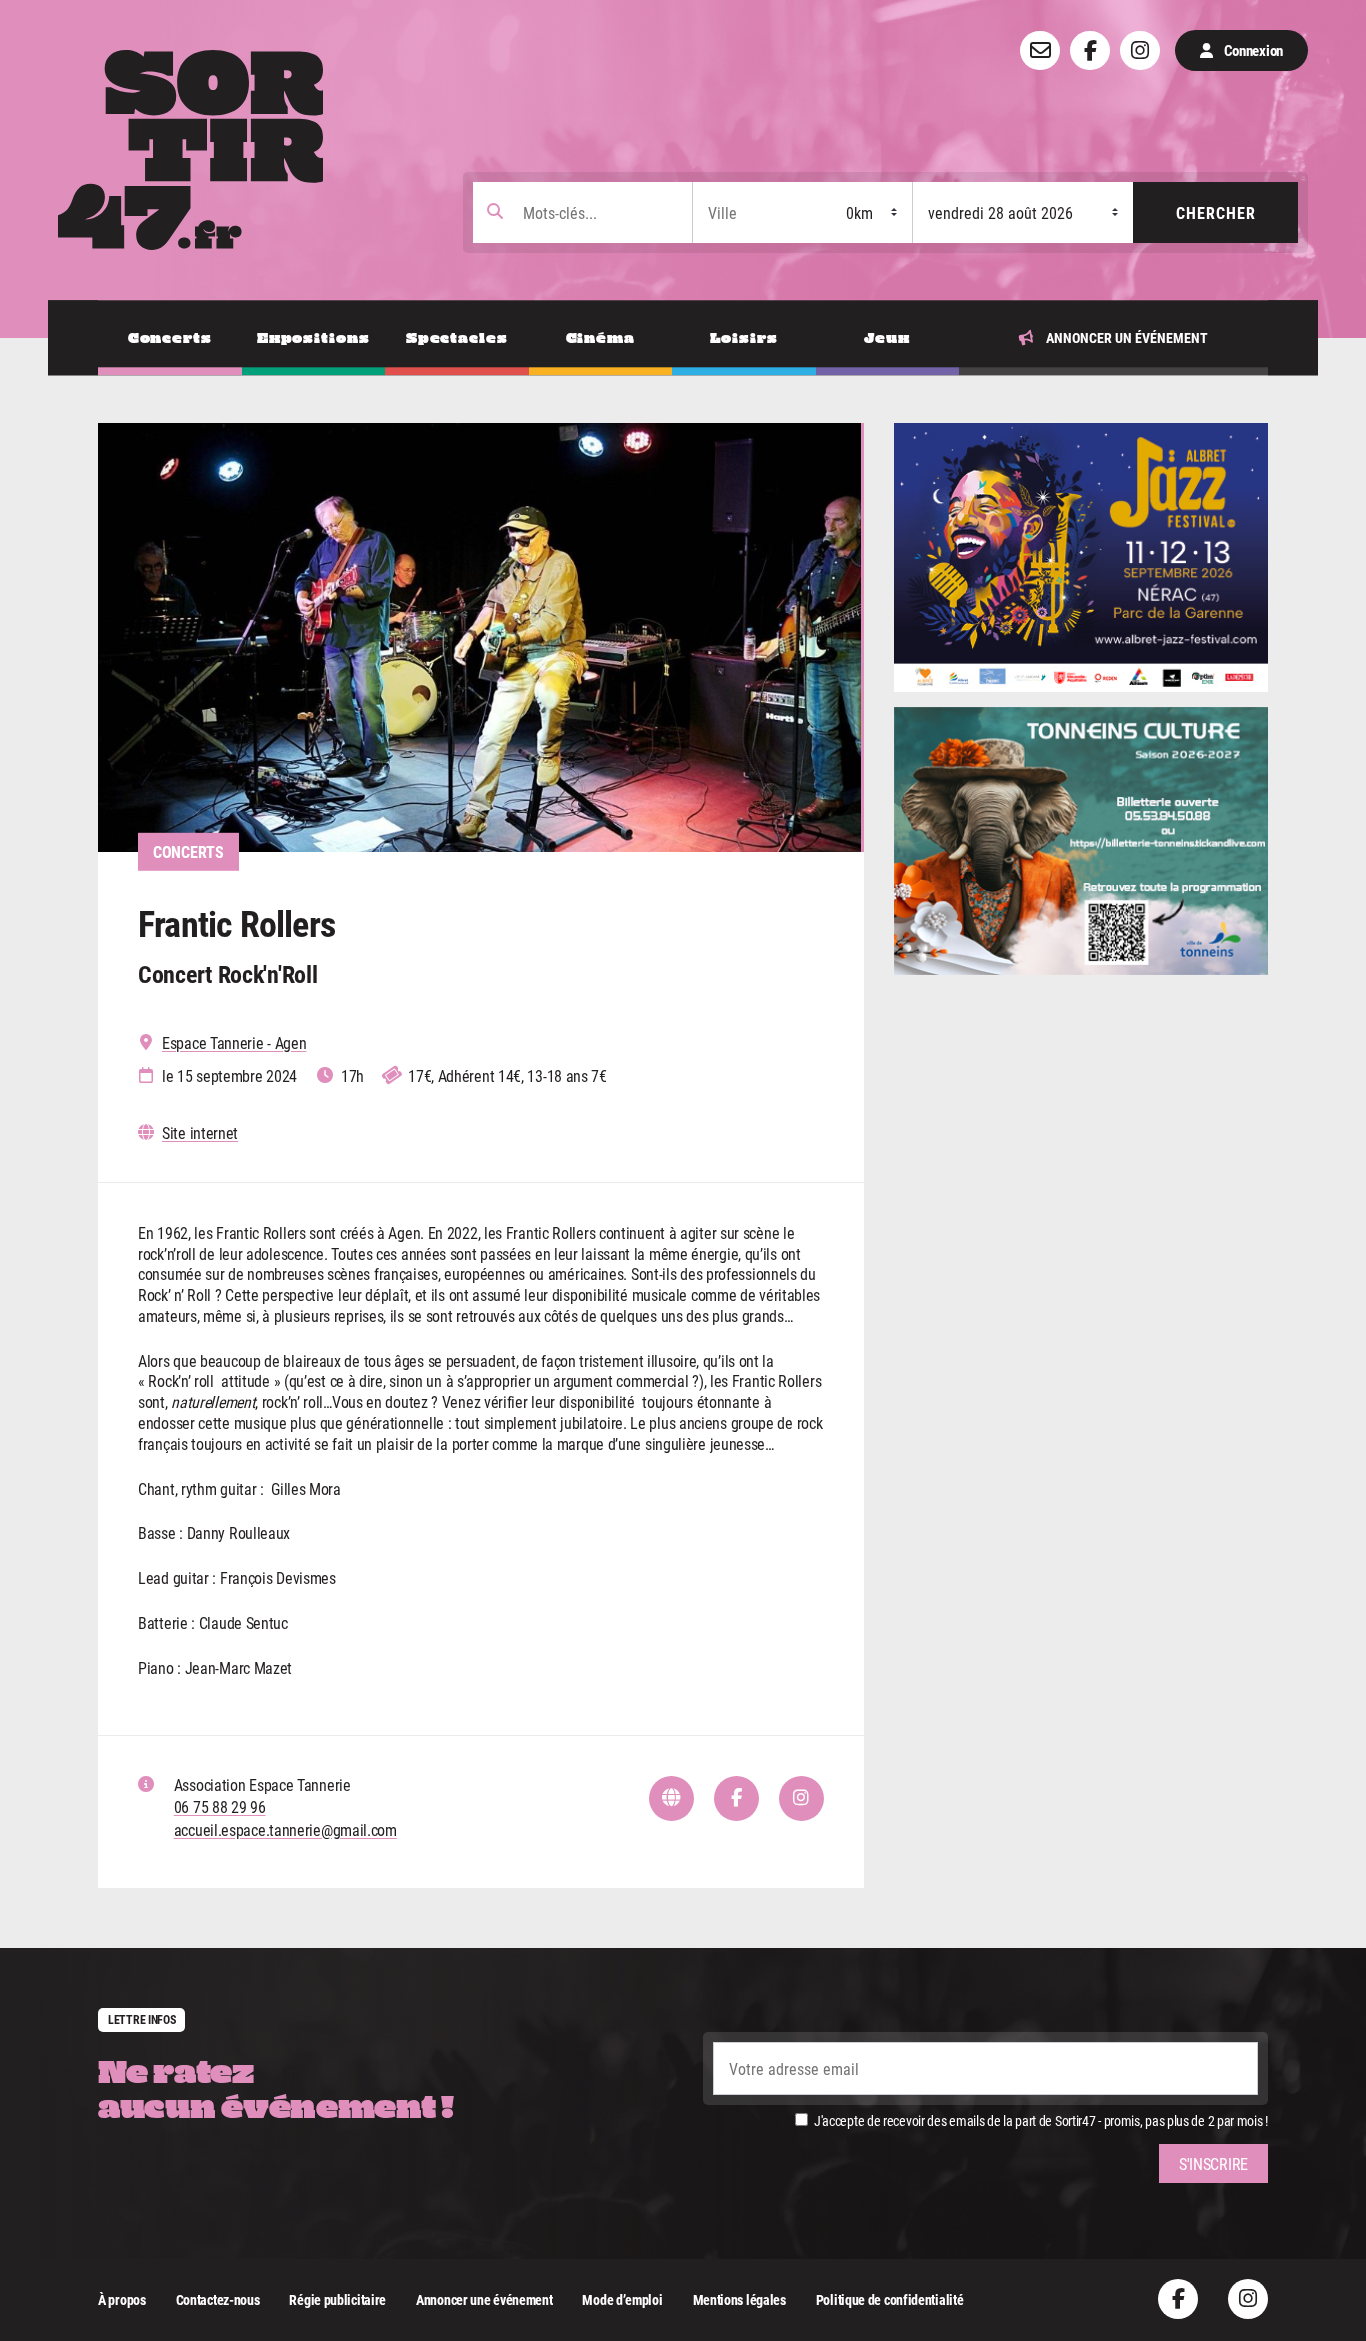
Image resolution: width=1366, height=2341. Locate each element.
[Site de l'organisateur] (671, 1798)
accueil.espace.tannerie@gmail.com (285, 1829)
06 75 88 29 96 (220, 1806)
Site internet (200, 1133)
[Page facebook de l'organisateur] (736, 1798)
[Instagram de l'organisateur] (801, 1798)
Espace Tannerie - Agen (234, 1043)
